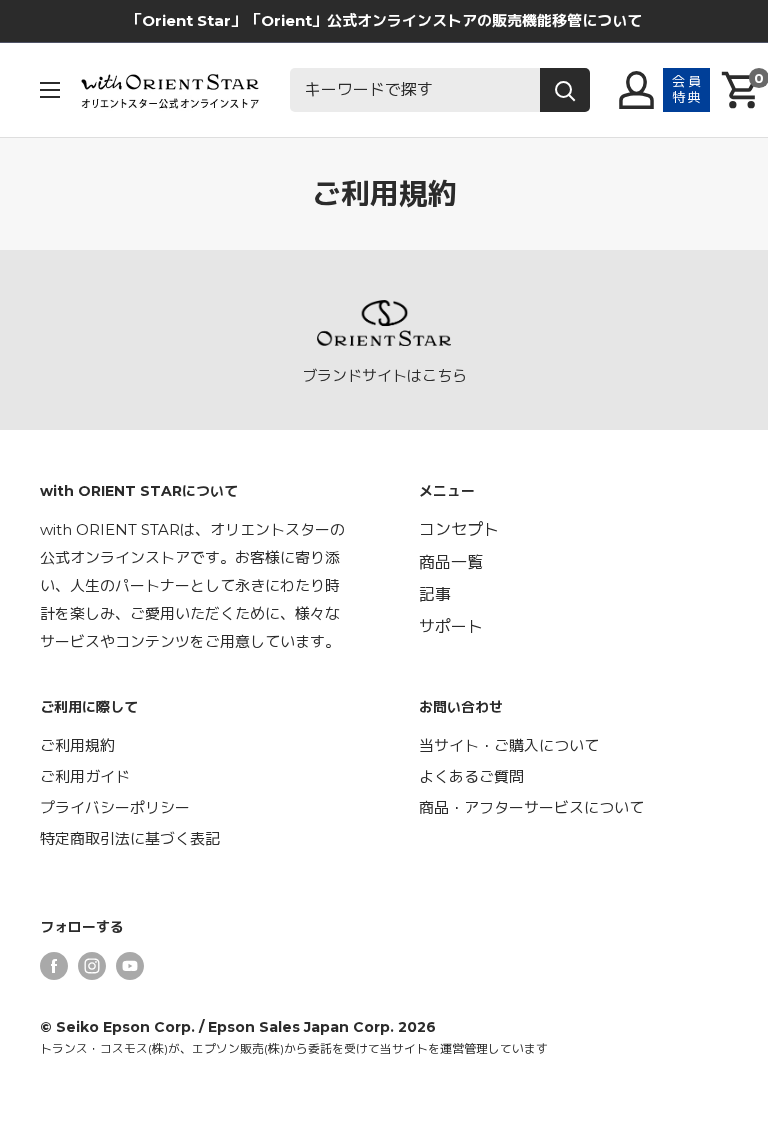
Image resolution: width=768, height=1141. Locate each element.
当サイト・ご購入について (509, 745)
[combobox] (415, 90)
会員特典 (687, 89)
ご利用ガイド (85, 776)
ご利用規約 (77, 745)
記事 (435, 594)
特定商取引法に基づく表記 (130, 838)
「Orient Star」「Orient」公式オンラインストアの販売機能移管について (384, 20)
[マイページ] (636, 90)
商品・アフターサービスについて (531, 807)
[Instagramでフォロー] (92, 965)
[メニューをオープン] (50, 90)
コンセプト (459, 529)
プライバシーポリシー (115, 807)
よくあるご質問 (471, 776)
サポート (451, 626)
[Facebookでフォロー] (54, 965)
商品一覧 (451, 562)
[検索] (565, 90)
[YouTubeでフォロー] (130, 965)
